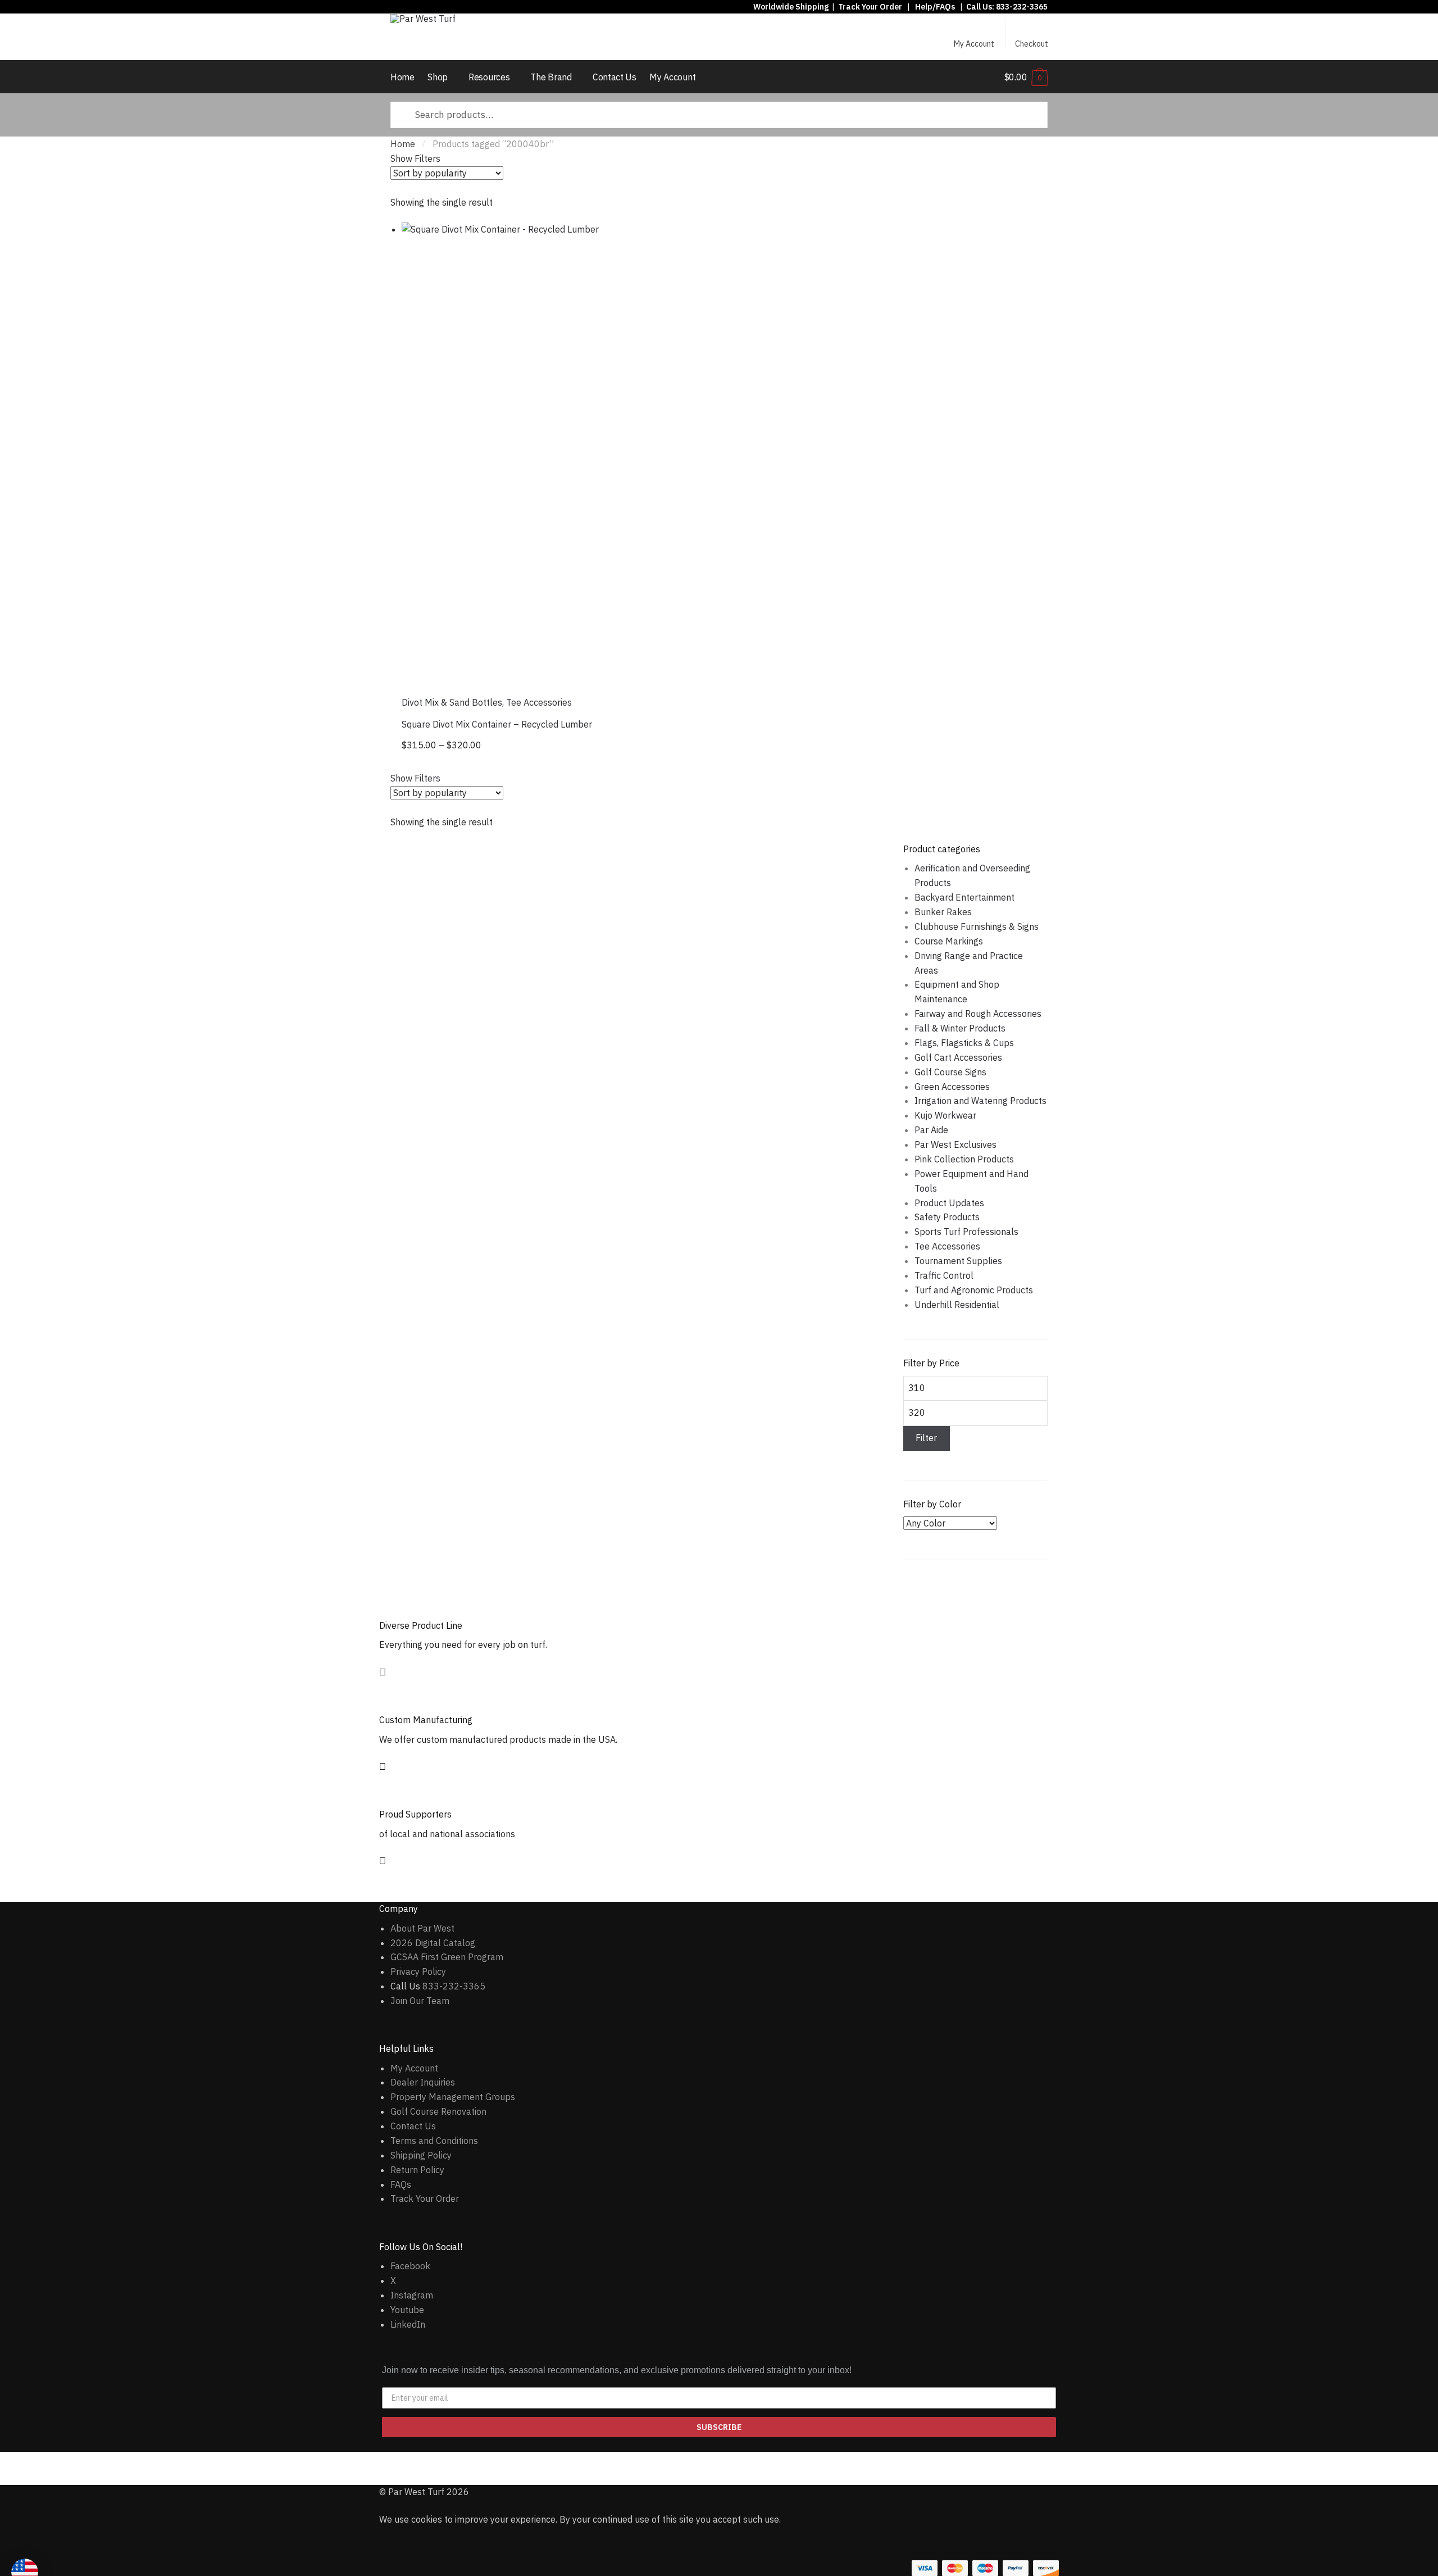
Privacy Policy (418, 1971)
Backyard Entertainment (964, 897)
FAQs (401, 2184)
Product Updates (949, 1203)
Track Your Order (870, 7)
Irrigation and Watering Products (980, 1101)
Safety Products (947, 1217)
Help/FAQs (935, 7)
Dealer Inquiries (423, 2082)
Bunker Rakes (943, 912)
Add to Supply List (848, 238)
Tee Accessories (539, 702)
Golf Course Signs (950, 1072)
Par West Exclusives (955, 1144)
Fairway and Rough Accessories (978, 1014)
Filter (926, 1438)
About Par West (422, 1928)
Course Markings (949, 941)
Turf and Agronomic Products (974, 1290)
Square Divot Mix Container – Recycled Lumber (497, 724)
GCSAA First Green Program (447, 1957)
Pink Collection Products (964, 1159)
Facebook (410, 2266)
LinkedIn (408, 2324)
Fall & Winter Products (960, 1028)
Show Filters (415, 158)
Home (403, 144)
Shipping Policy (421, 2155)
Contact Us (413, 2126)
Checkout (1032, 43)
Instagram (412, 2295)
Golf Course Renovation (438, 2111)
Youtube (407, 2310)
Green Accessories (952, 1087)
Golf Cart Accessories (958, 1057)
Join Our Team (420, 2001)
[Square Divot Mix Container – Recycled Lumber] (632, 453)
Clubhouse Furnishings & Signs (977, 926)
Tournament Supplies (958, 1261)
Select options (633, 747)
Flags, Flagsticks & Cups (964, 1043)
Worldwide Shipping (791, 7)
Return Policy (417, 2170)
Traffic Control (944, 1275)
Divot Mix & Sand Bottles (452, 702)
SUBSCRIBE (719, 2427)
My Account (974, 43)
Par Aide (931, 1130)
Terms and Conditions (434, 2141)
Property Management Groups (453, 2097)
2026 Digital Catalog (433, 1943)
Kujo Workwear (945, 1115)
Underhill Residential (957, 1305)
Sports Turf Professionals (966, 1232)
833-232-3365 (1022, 7)
